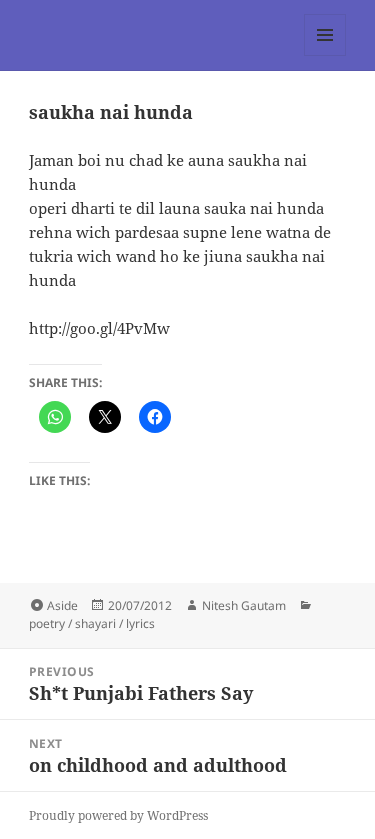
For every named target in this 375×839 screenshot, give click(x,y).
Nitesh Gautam (244, 605)
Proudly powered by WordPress (118, 815)
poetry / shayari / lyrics (92, 623)
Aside (62, 605)
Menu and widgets (325, 55)
